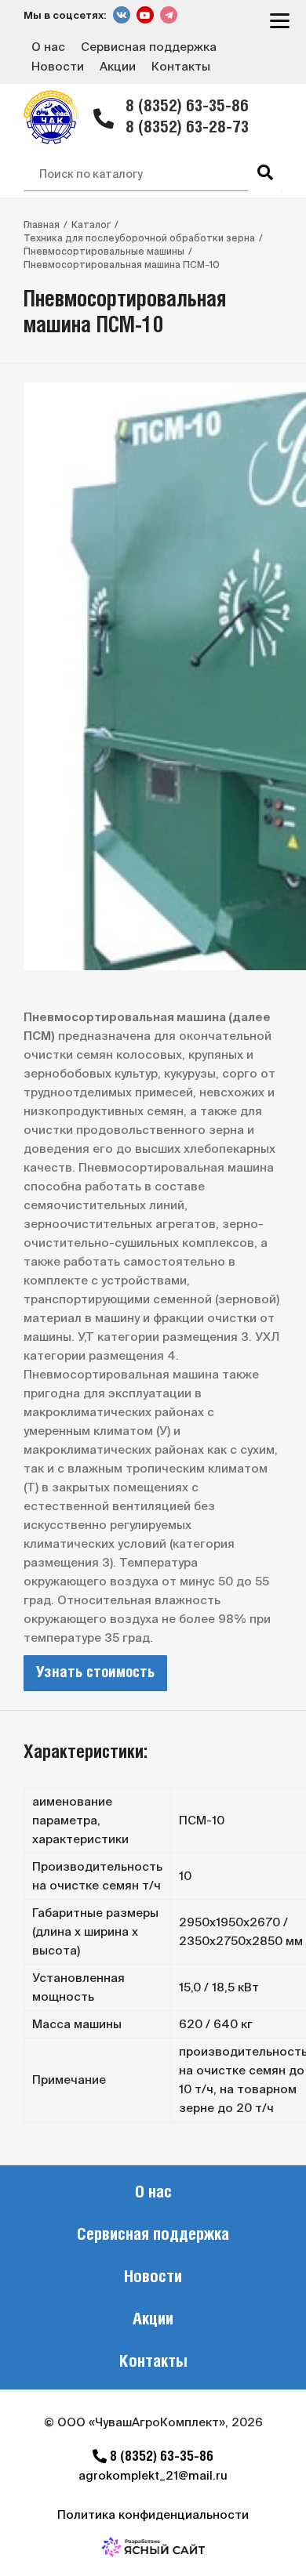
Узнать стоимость (95, 1673)
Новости (58, 66)
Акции (118, 66)
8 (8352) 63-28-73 (187, 128)
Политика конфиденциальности (153, 2514)
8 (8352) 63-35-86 (187, 107)
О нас (48, 47)
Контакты (181, 66)
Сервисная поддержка (149, 47)
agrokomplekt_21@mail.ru (153, 2475)
